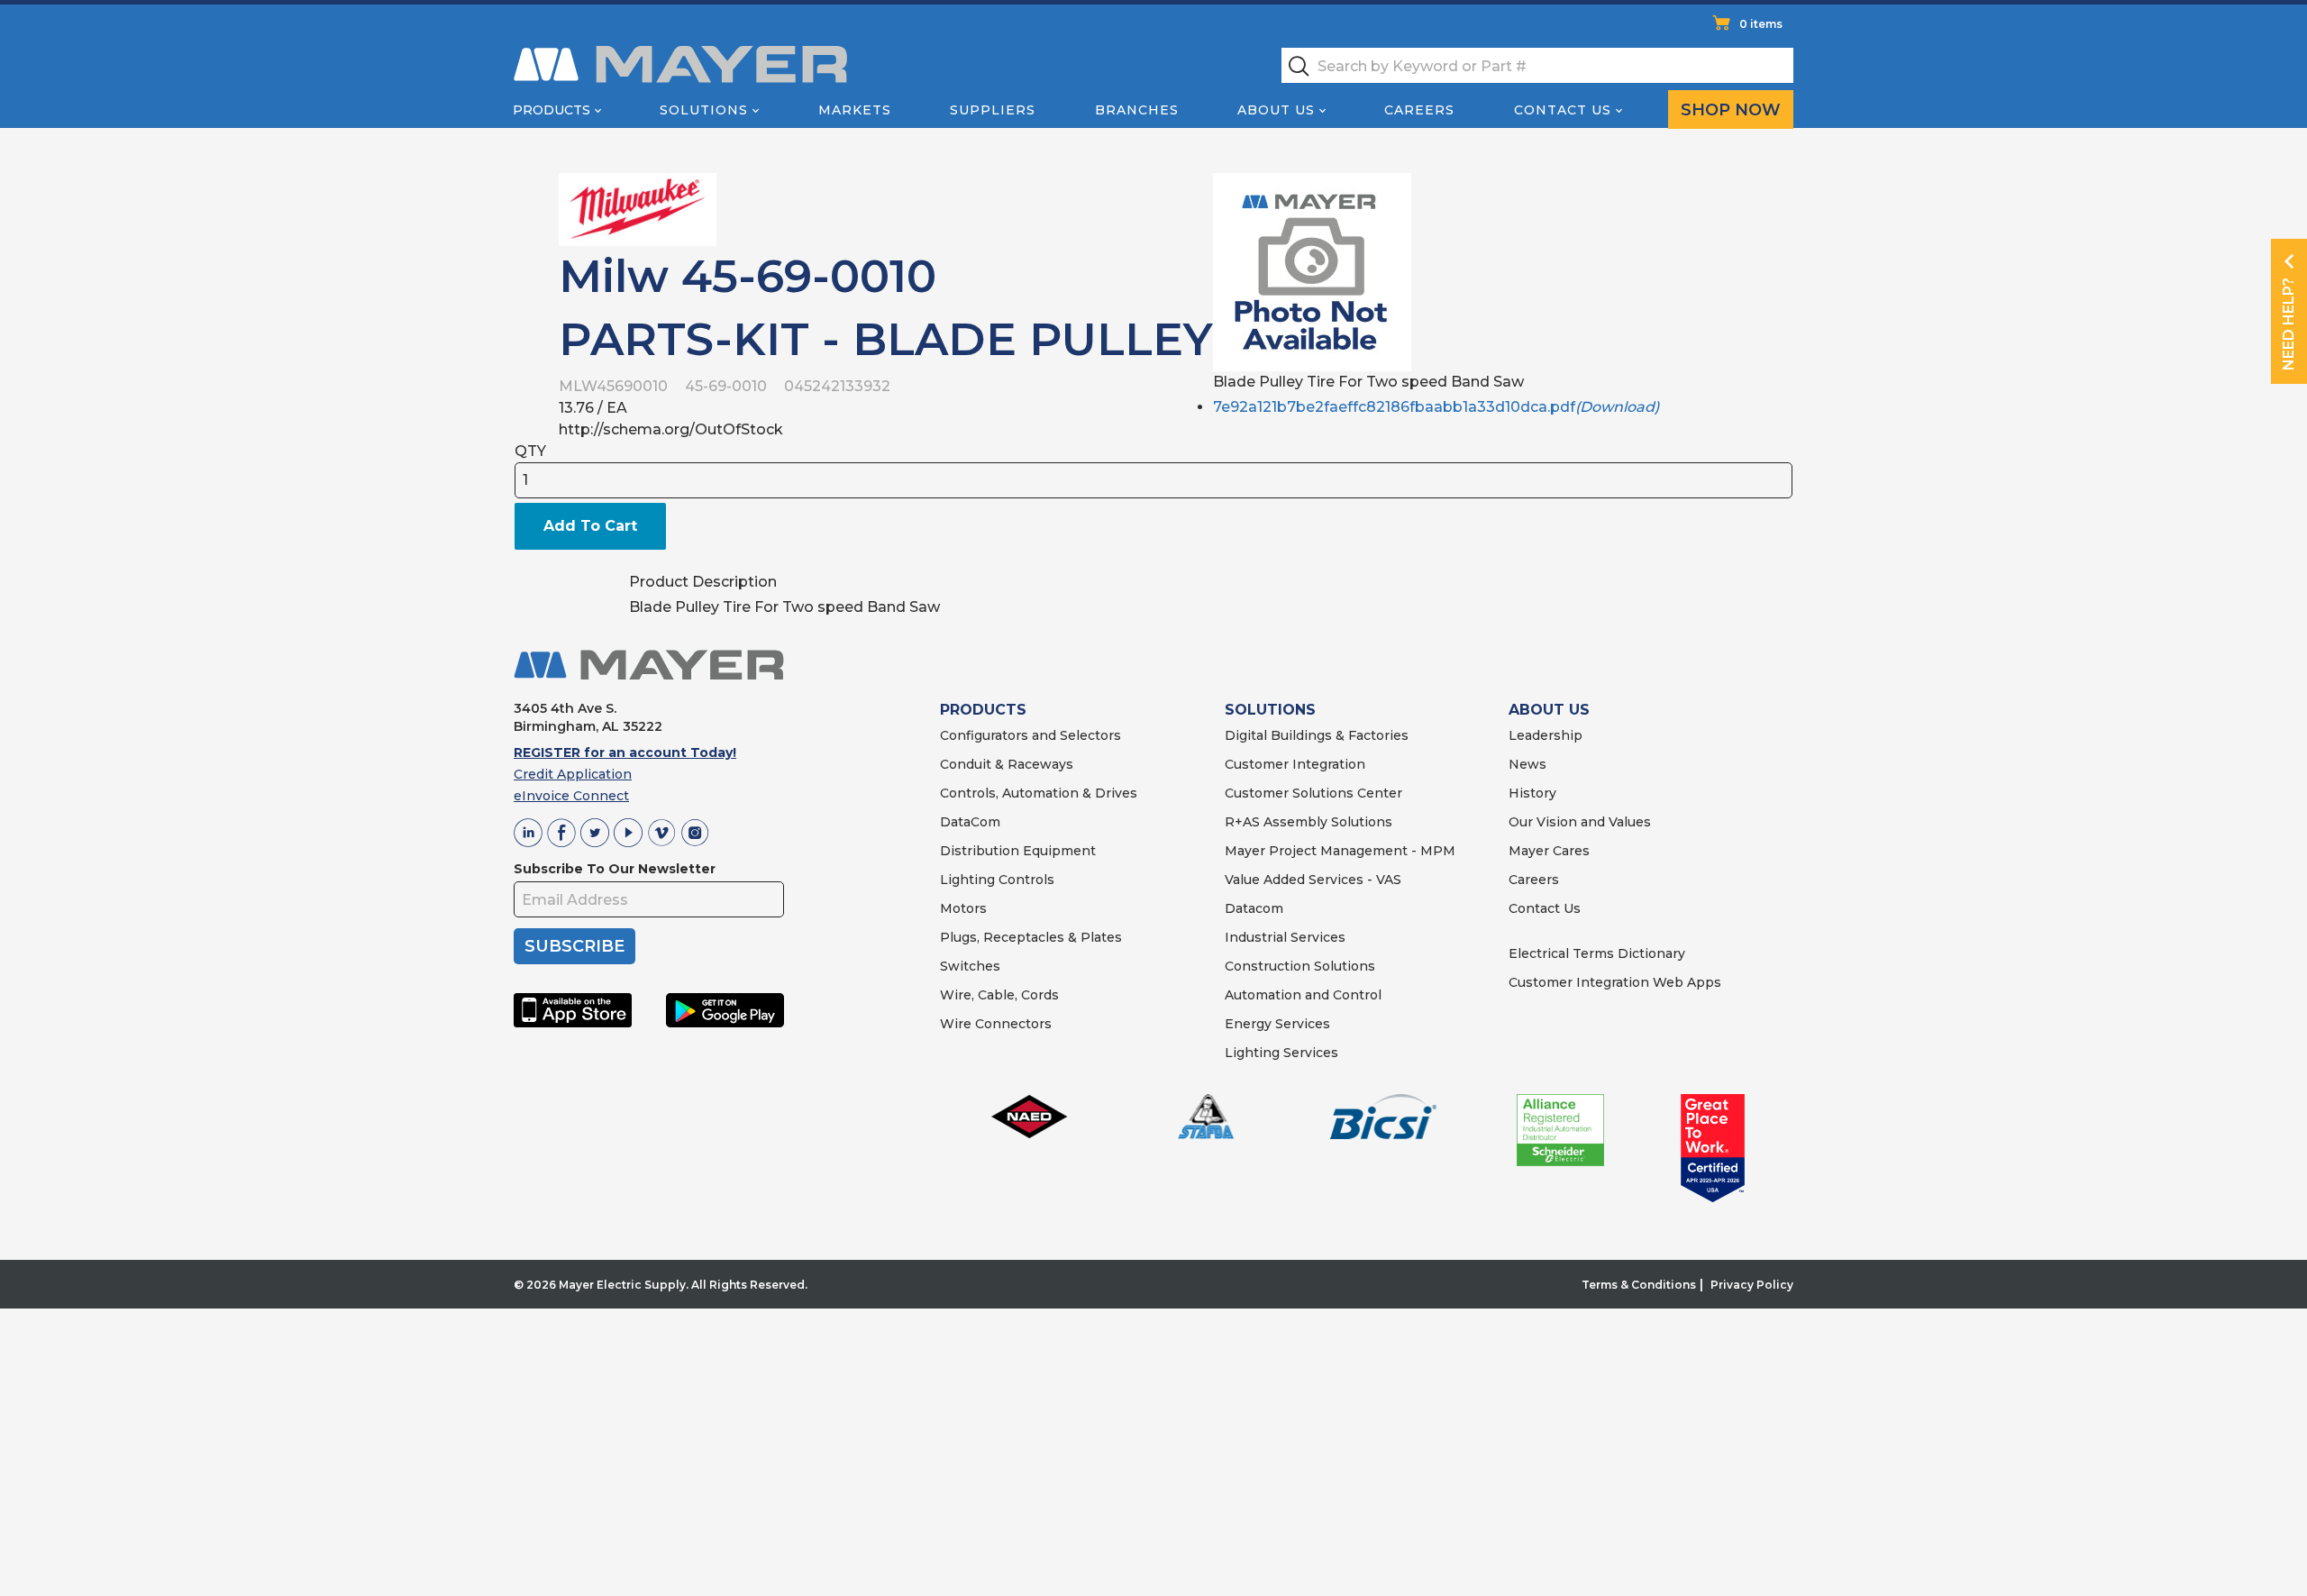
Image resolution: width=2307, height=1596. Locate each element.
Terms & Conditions (1639, 1285)
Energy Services (1277, 1024)
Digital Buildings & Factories (1317, 735)
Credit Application (573, 774)
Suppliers (993, 110)
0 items (1761, 24)
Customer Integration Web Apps (1615, 982)
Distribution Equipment (1018, 851)
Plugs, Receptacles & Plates (1031, 937)
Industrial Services (1285, 937)
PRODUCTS (983, 710)
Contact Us (1563, 110)
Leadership (1546, 735)
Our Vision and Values (1580, 822)
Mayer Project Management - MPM (1340, 851)
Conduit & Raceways (1007, 764)
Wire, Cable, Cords (999, 995)
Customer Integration (1295, 764)
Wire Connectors (996, 1024)
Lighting (967, 880)
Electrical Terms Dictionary (1597, 953)
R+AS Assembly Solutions (1309, 822)
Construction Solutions (1300, 966)
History (1532, 793)
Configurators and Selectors (1030, 735)
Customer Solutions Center (1313, 793)
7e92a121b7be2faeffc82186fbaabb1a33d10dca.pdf (1436, 407)
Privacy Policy (1752, 1285)
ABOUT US (1549, 710)
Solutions (704, 110)
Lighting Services (1281, 1053)
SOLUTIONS (1270, 710)
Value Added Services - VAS (1313, 880)
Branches (1137, 110)
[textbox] (1537, 65)
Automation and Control (1303, 995)
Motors (963, 908)
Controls (1025, 880)
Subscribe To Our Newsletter (615, 869)
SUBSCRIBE (574, 946)
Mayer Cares (1549, 851)
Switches (970, 966)
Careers (1419, 110)
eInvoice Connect (571, 796)
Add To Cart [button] (590, 526)
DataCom (970, 822)
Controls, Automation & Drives (1039, 793)
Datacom (1254, 908)
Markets (855, 110)
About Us (1276, 110)
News (1527, 764)
